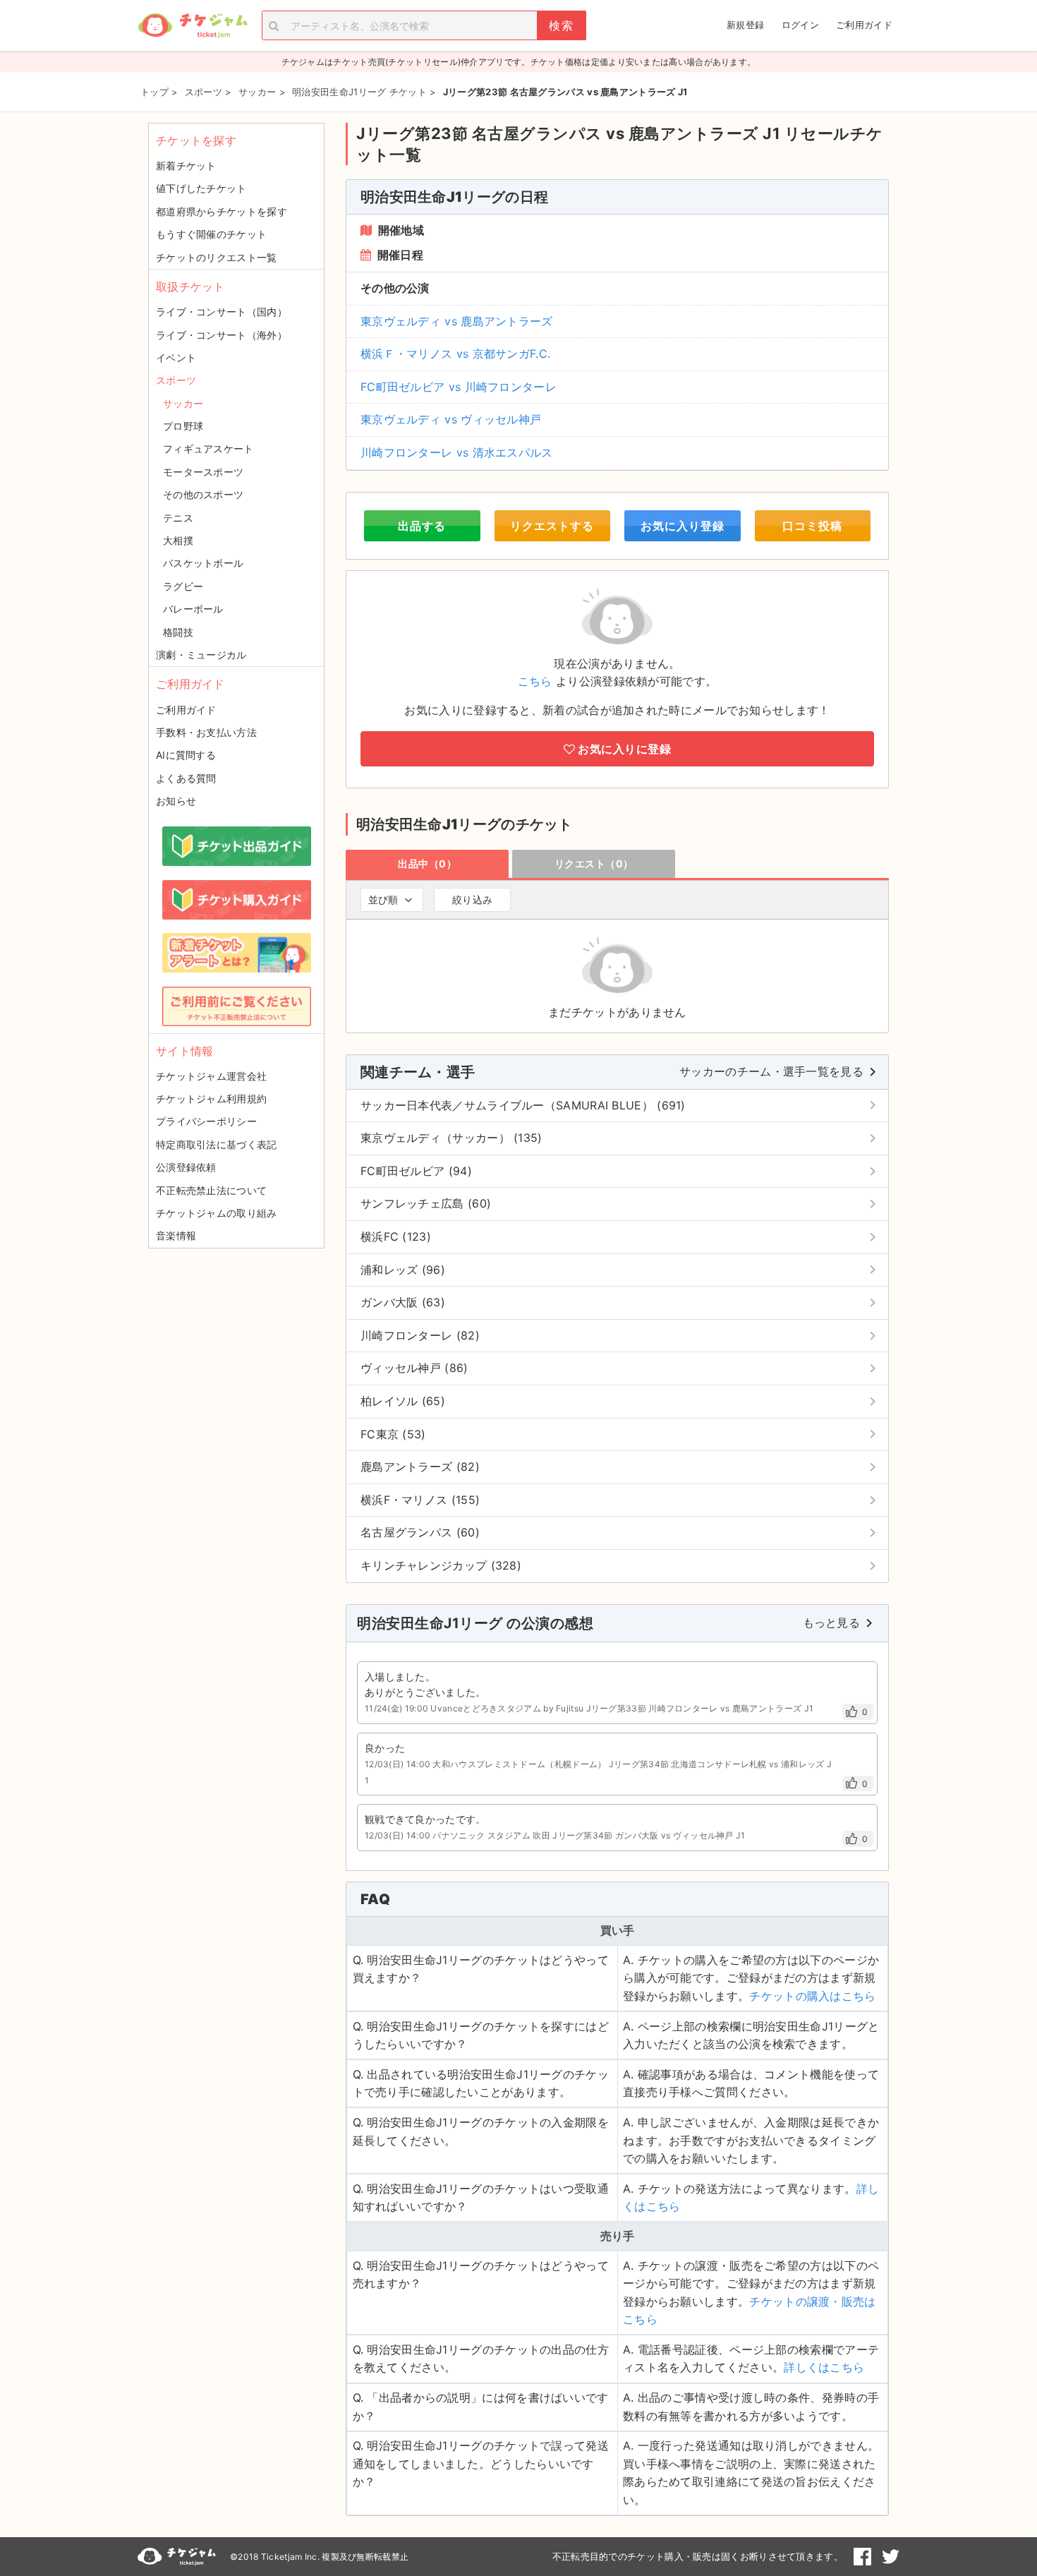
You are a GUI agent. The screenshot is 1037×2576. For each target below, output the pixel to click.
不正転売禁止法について (211, 1190)
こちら (535, 681)
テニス (178, 518)
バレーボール (193, 609)
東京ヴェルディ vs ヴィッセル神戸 (451, 419)
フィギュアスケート (208, 449)
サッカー (183, 403)
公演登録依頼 (186, 1167)
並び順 (383, 899)
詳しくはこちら (824, 2367)
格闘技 (178, 632)
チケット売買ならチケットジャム (193, 26)
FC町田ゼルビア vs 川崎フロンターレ (459, 387)
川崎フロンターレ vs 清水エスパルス (457, 452)
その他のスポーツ (203, 494)
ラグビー (183, 586)
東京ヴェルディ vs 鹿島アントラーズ (457, 321)
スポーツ (176, 380)
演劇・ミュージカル (201, 655)
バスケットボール (203, 563)
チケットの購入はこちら (812, 1996)
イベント (176, 357)
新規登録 (745, 25)
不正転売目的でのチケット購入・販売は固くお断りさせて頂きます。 (698, 2556)
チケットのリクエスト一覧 (217, 257)
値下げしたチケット (201, 188)
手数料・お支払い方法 (206, 732)
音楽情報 (176, 1235)
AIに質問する (186, 755)
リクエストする (552, 526)
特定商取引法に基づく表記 (217, 1144)
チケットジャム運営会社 (211, 1076)
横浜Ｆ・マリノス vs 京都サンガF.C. (455, 354)
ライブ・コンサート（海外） (222, 335)
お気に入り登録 (683, 526)
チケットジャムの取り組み (217, 1213)
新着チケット (186, 165)
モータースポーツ (203, 472)
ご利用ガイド (864, 25)
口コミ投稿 (812, 526)
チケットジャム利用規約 (211, 1099)
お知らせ (176, 801)
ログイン (800, 25)
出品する (422, 526)
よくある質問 (186, 778)
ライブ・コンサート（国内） (222, 312)
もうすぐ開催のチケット (211, 234)
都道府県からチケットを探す (222, 211)
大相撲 (178, 540)
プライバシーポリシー (206, 1121)
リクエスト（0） (594, 863)
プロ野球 (183, 426)
